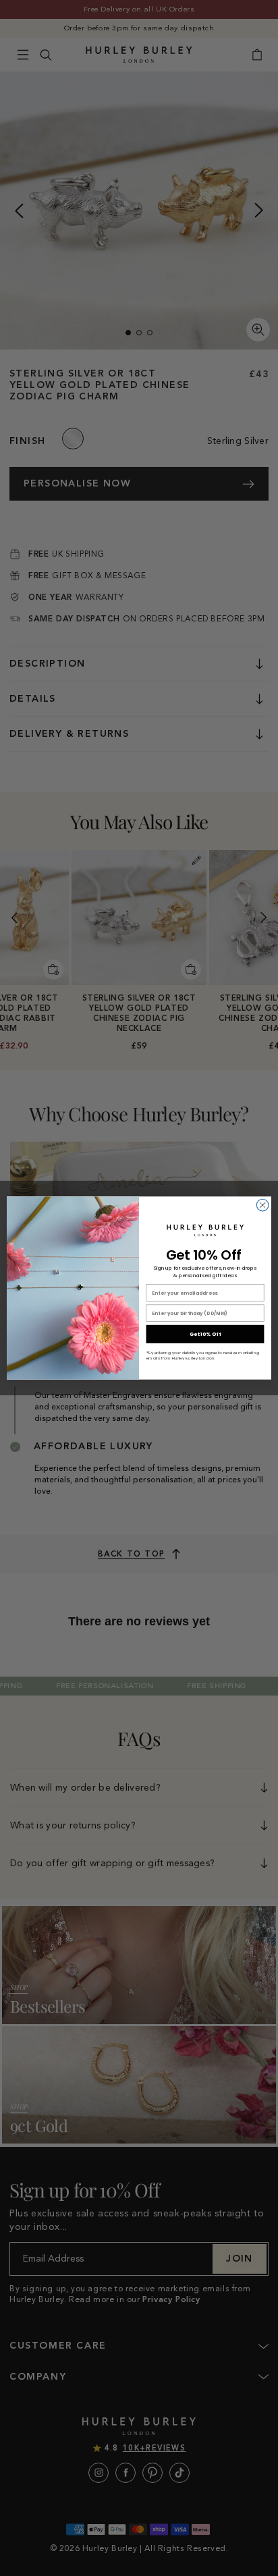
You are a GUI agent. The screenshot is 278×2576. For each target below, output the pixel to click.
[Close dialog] (262, 1205)
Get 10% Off (205, 1334)
